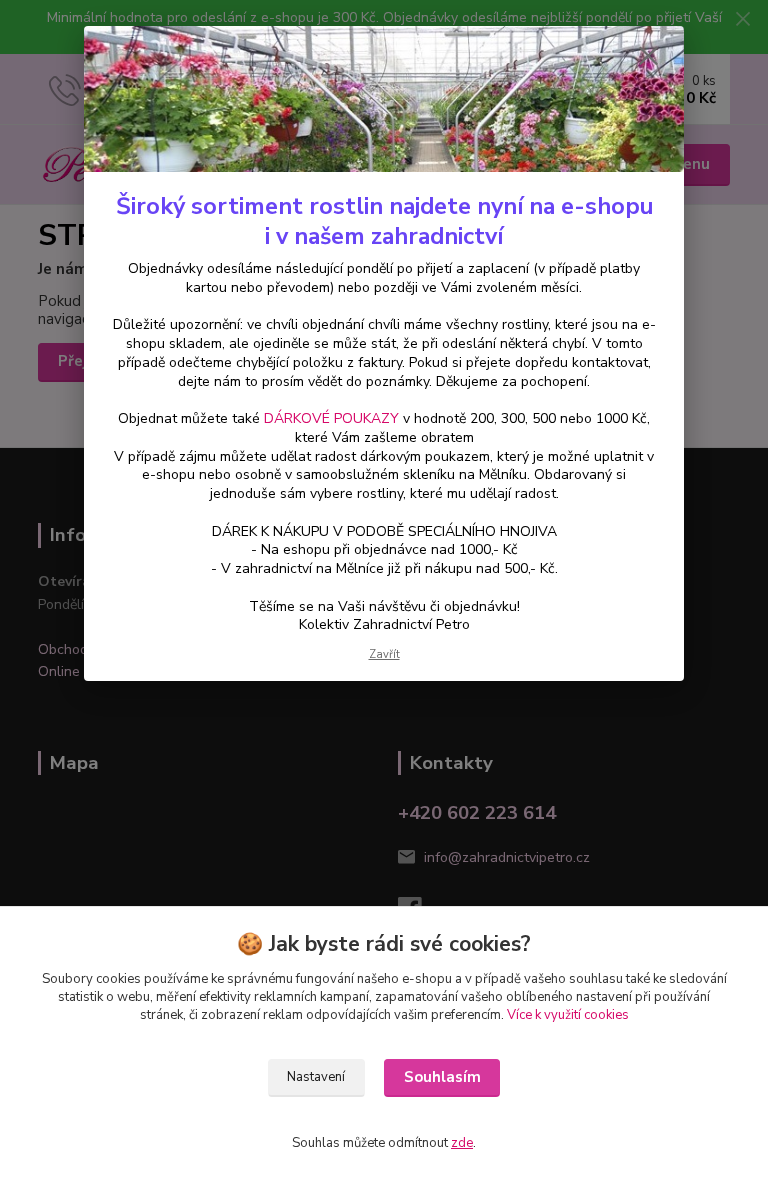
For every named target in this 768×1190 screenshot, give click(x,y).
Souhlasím (442, 1077)
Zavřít (384, 654)
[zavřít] (648, 57)
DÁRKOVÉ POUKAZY (331, 418)
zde (462, 1143)
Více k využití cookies (568, 1015)
